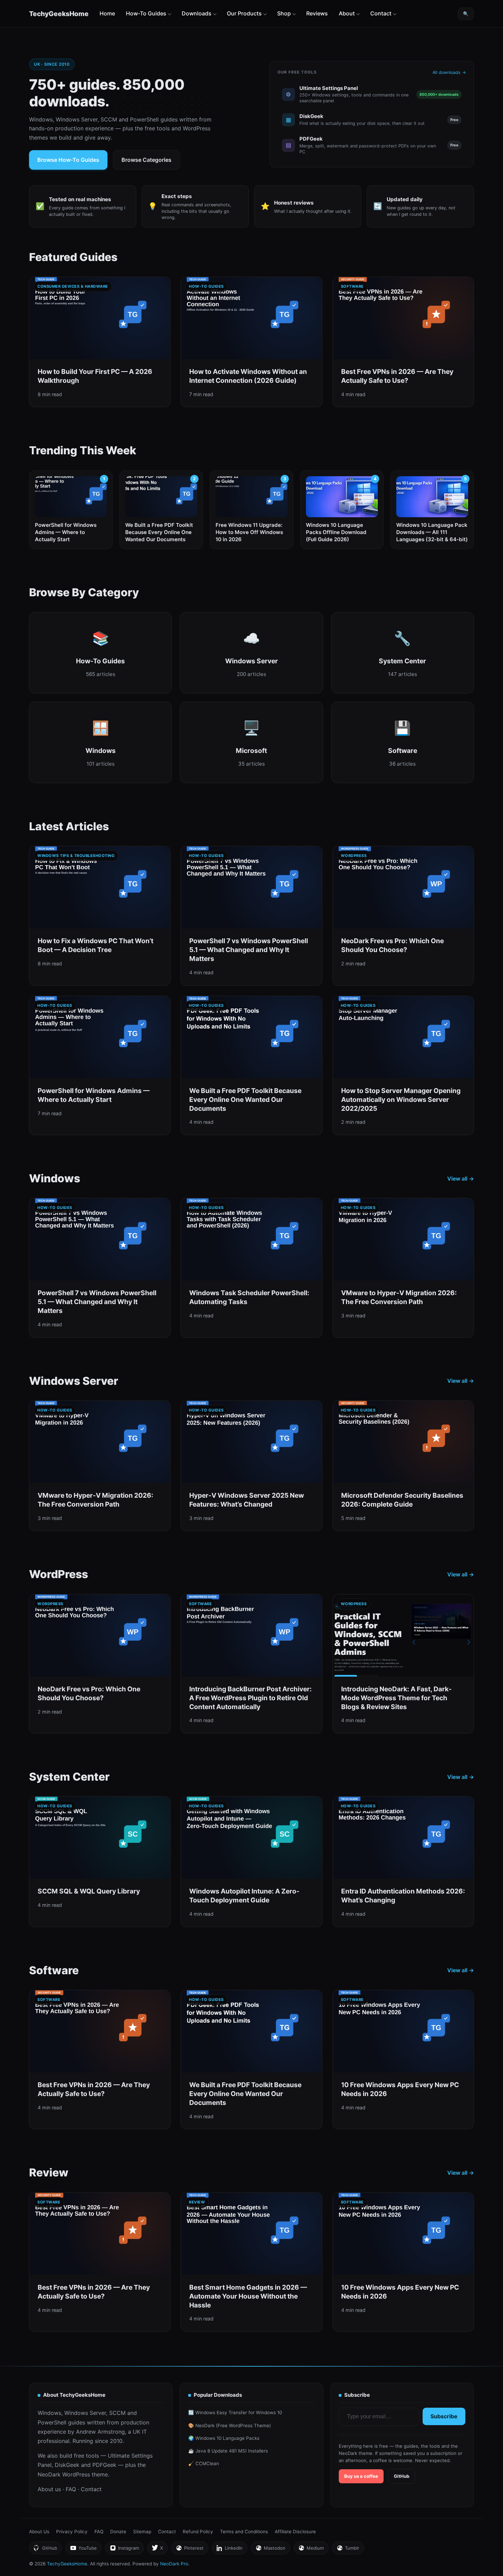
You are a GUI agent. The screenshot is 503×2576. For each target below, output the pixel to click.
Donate (118, 2532)
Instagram (124, 2550)
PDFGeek (104, 2465)
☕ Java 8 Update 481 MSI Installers (228, 2451)
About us (49, 2489)
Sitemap (142, 2532)
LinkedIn (229, 2550)
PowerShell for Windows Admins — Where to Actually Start (66, 532)
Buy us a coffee (361, 2476)
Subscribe (444, 2416)
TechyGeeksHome (59, 14)
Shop (284, 13)
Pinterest (190, 2550)
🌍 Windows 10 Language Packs (224, 2438)
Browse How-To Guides (68, 160)
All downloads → (449, 72)
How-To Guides (146, 13)
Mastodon (270, 2550)
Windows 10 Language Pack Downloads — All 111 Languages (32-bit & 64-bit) (432, 532)
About (347, 13)
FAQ (71, 2489)
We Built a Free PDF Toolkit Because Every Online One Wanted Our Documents (159, 532)
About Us (39, 2532)
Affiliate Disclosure (295, 2532)
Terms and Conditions (244, 2532)
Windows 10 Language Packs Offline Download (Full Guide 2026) (336, 532)
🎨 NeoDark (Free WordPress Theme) (230, 2425)
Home (107, 13)
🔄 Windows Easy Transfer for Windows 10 (235, 2412)
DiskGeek (67, 2465)
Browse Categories (146, 160)
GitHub (402, 2476)
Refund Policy (198, 2532)
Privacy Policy (72, 2532)
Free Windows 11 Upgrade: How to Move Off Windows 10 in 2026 (249, 532)
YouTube (83, 2550)
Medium (311, 2550)
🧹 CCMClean (204, 2463)
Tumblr (348, 2550)
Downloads (197, 13)
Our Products (244, 13)
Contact (381, 13)
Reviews (317, 13)
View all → (461, 1179)
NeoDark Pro (174, 2564)
